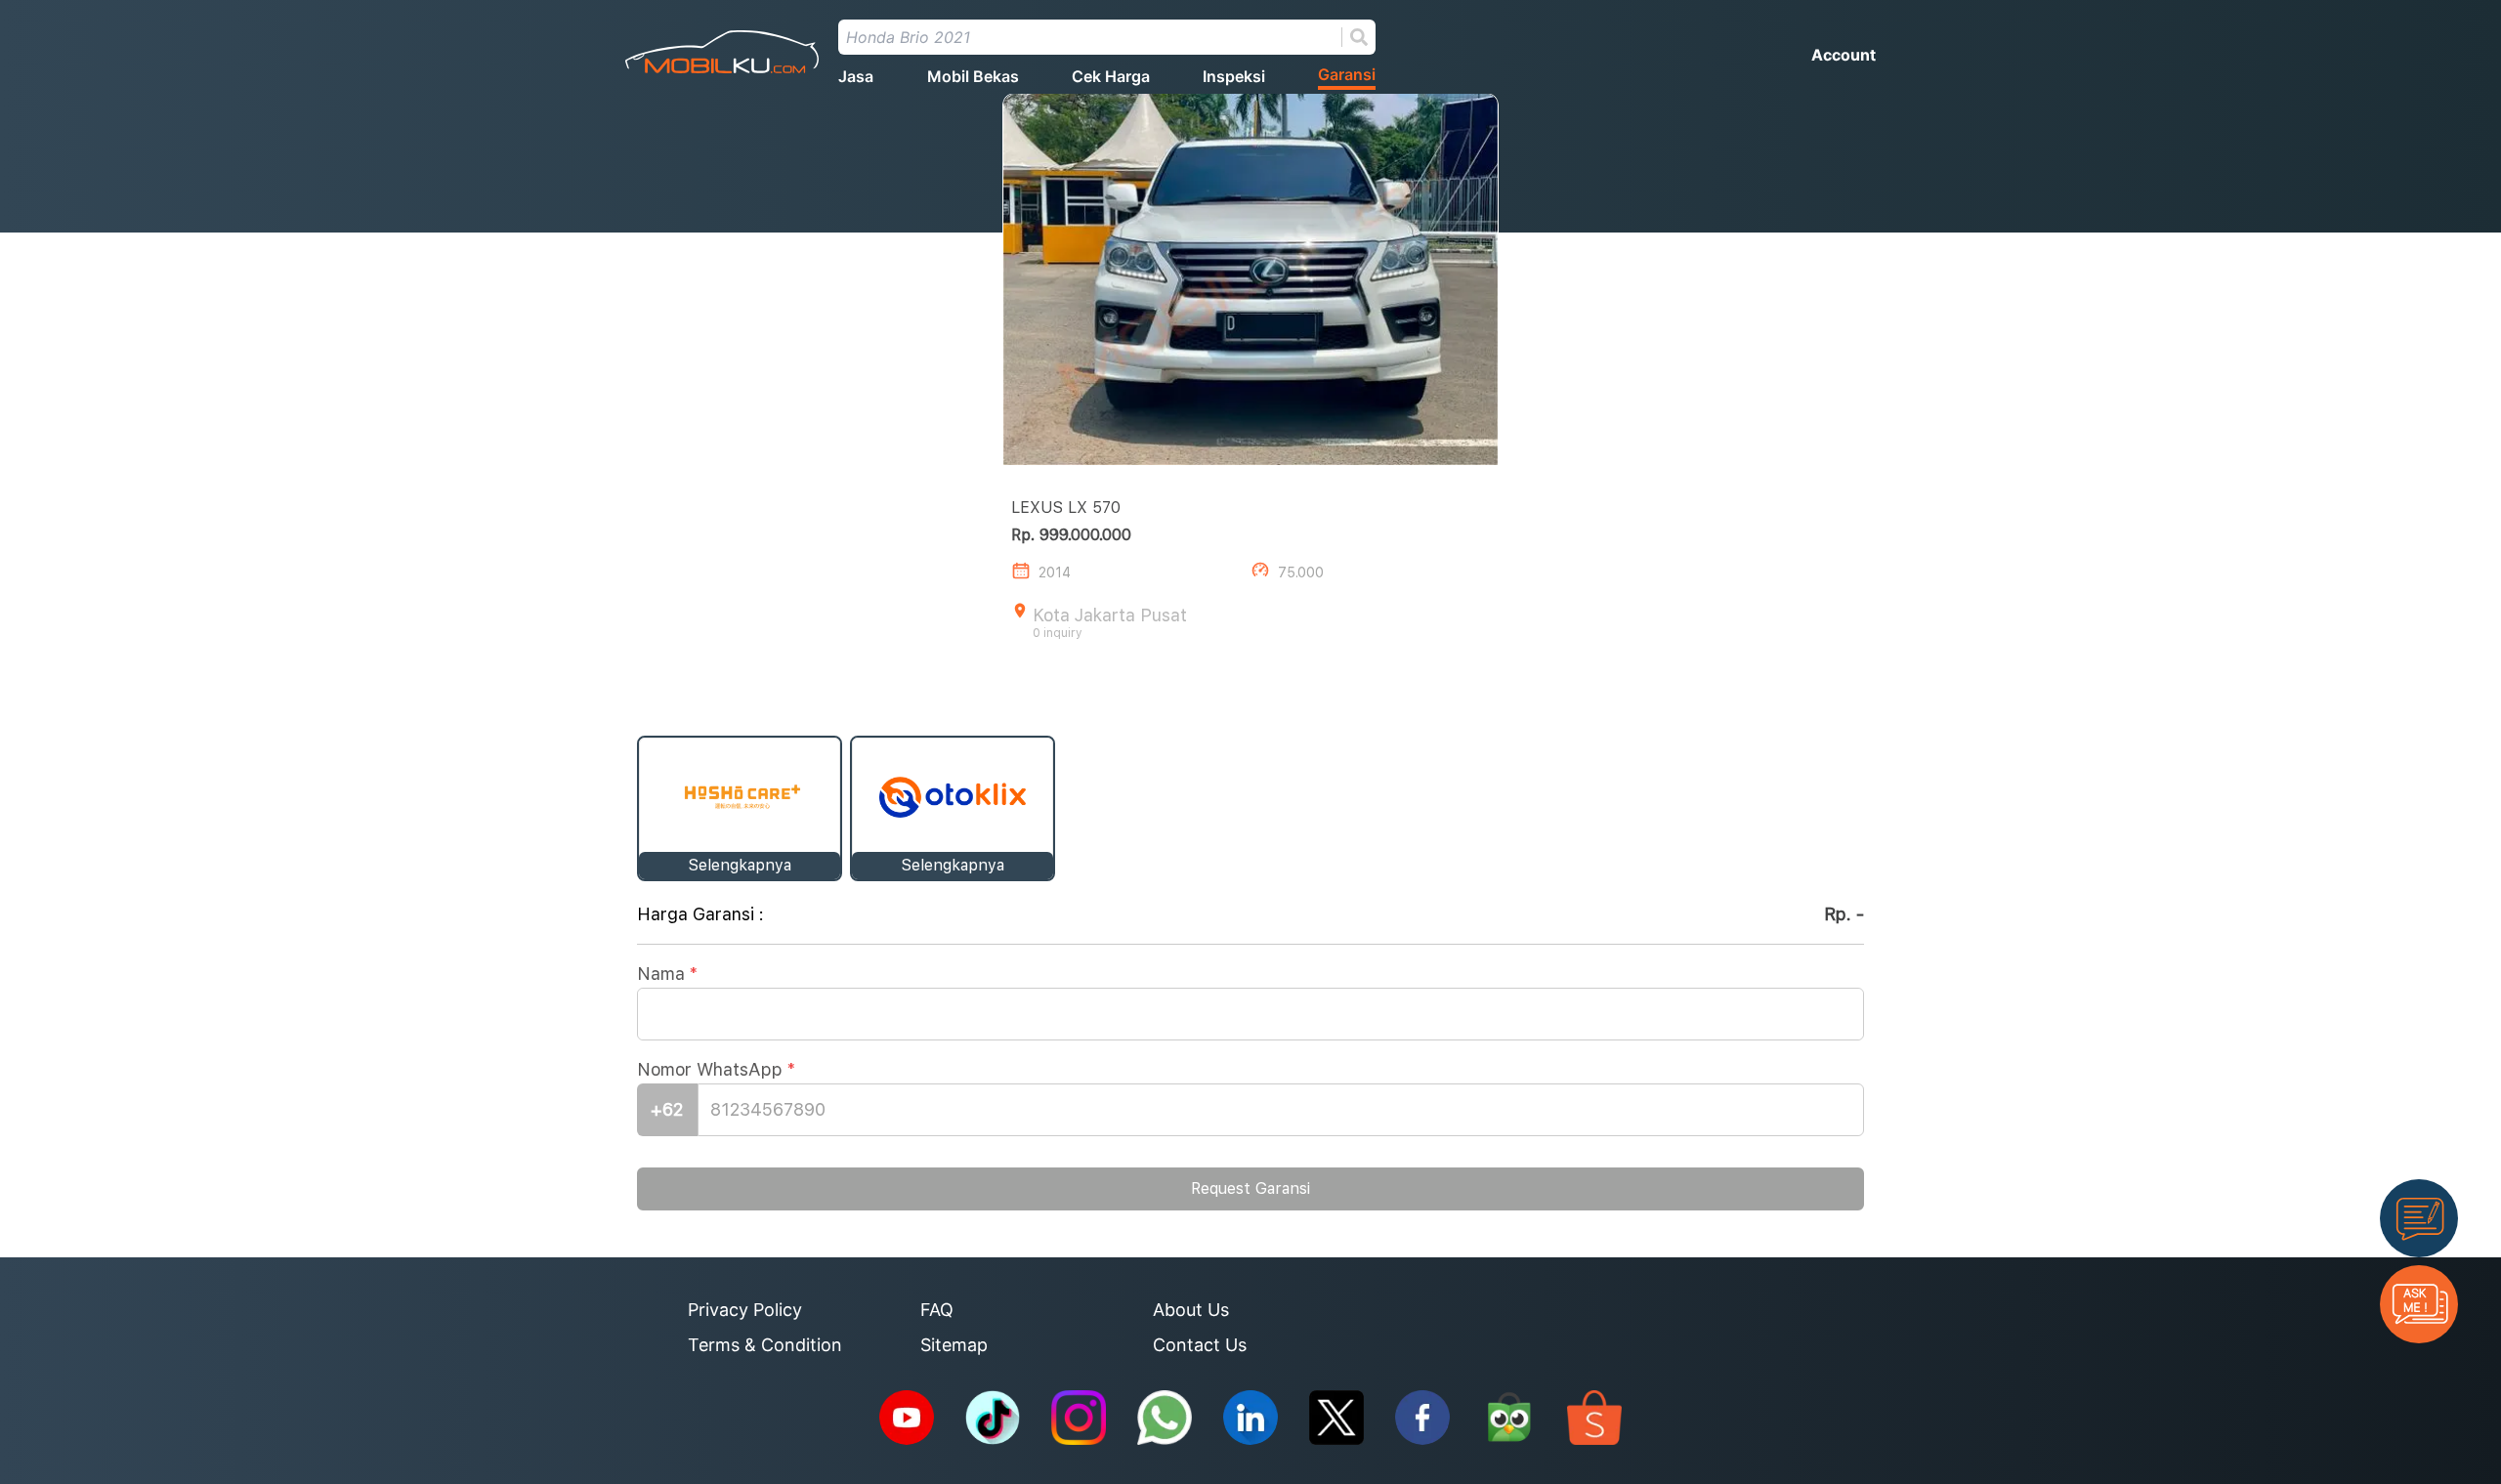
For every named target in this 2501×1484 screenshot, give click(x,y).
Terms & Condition (765, 1345)
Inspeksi (1234, 76)
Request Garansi (1250, 1188)
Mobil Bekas (973, 76)
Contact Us (1200, 1345)
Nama (667, 974)
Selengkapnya (740, 865)
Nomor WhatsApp (716, 1069)
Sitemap (954, 1345)
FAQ (937, 1310)
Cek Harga (1111, 76)
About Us (1191, 1310)
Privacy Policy (745, 1310)
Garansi (1347, 74)
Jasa (856, 76)
